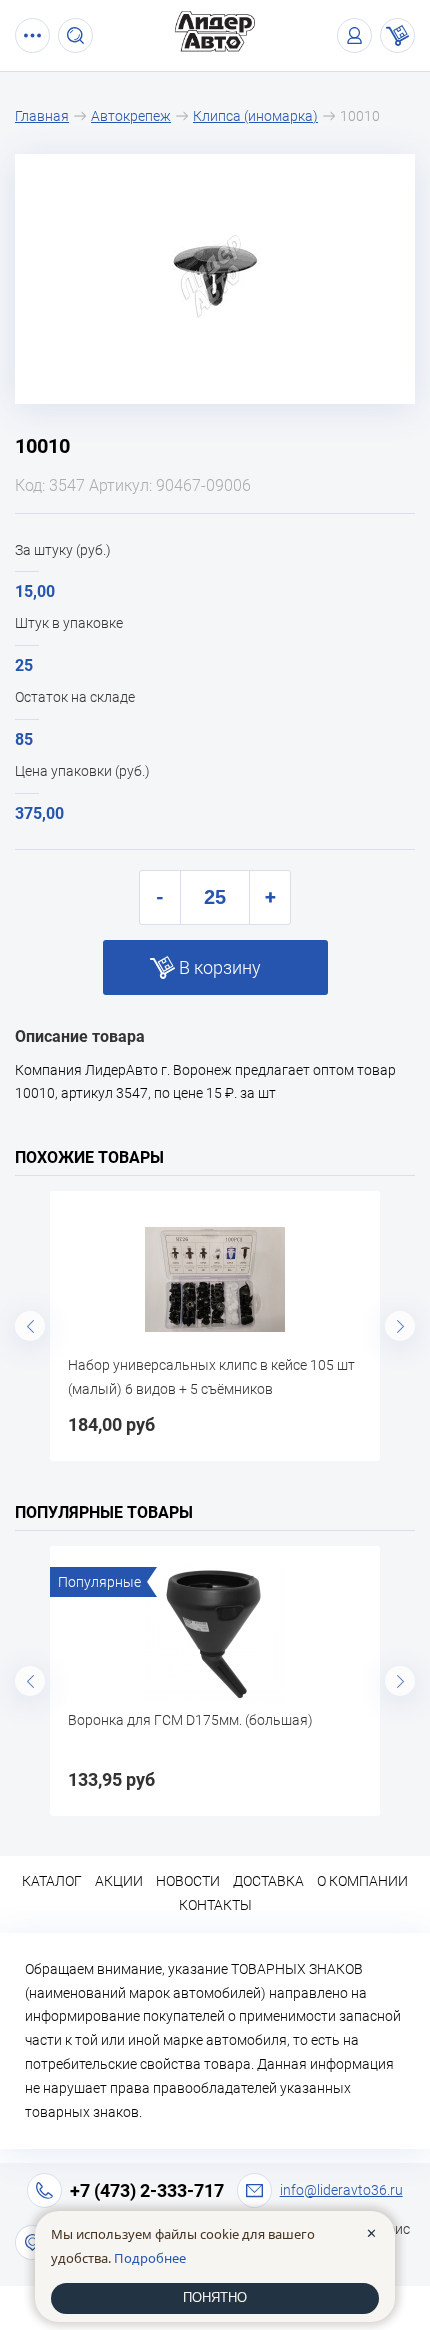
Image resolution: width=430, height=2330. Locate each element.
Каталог (52, 1881)
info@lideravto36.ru (341, 2190)
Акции (119, 1881)
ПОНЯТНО (215, 2297)
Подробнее (150, 2258)
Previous (30, 1326)
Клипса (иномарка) (255, 116)
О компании (362, 1881)
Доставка (268, 1881)
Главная (42, 116)
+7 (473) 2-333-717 (147, 2190)
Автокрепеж (131, 116)
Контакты (215, 1905)
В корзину (220, 967)
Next (400, 1326)
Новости (188, 1881)
